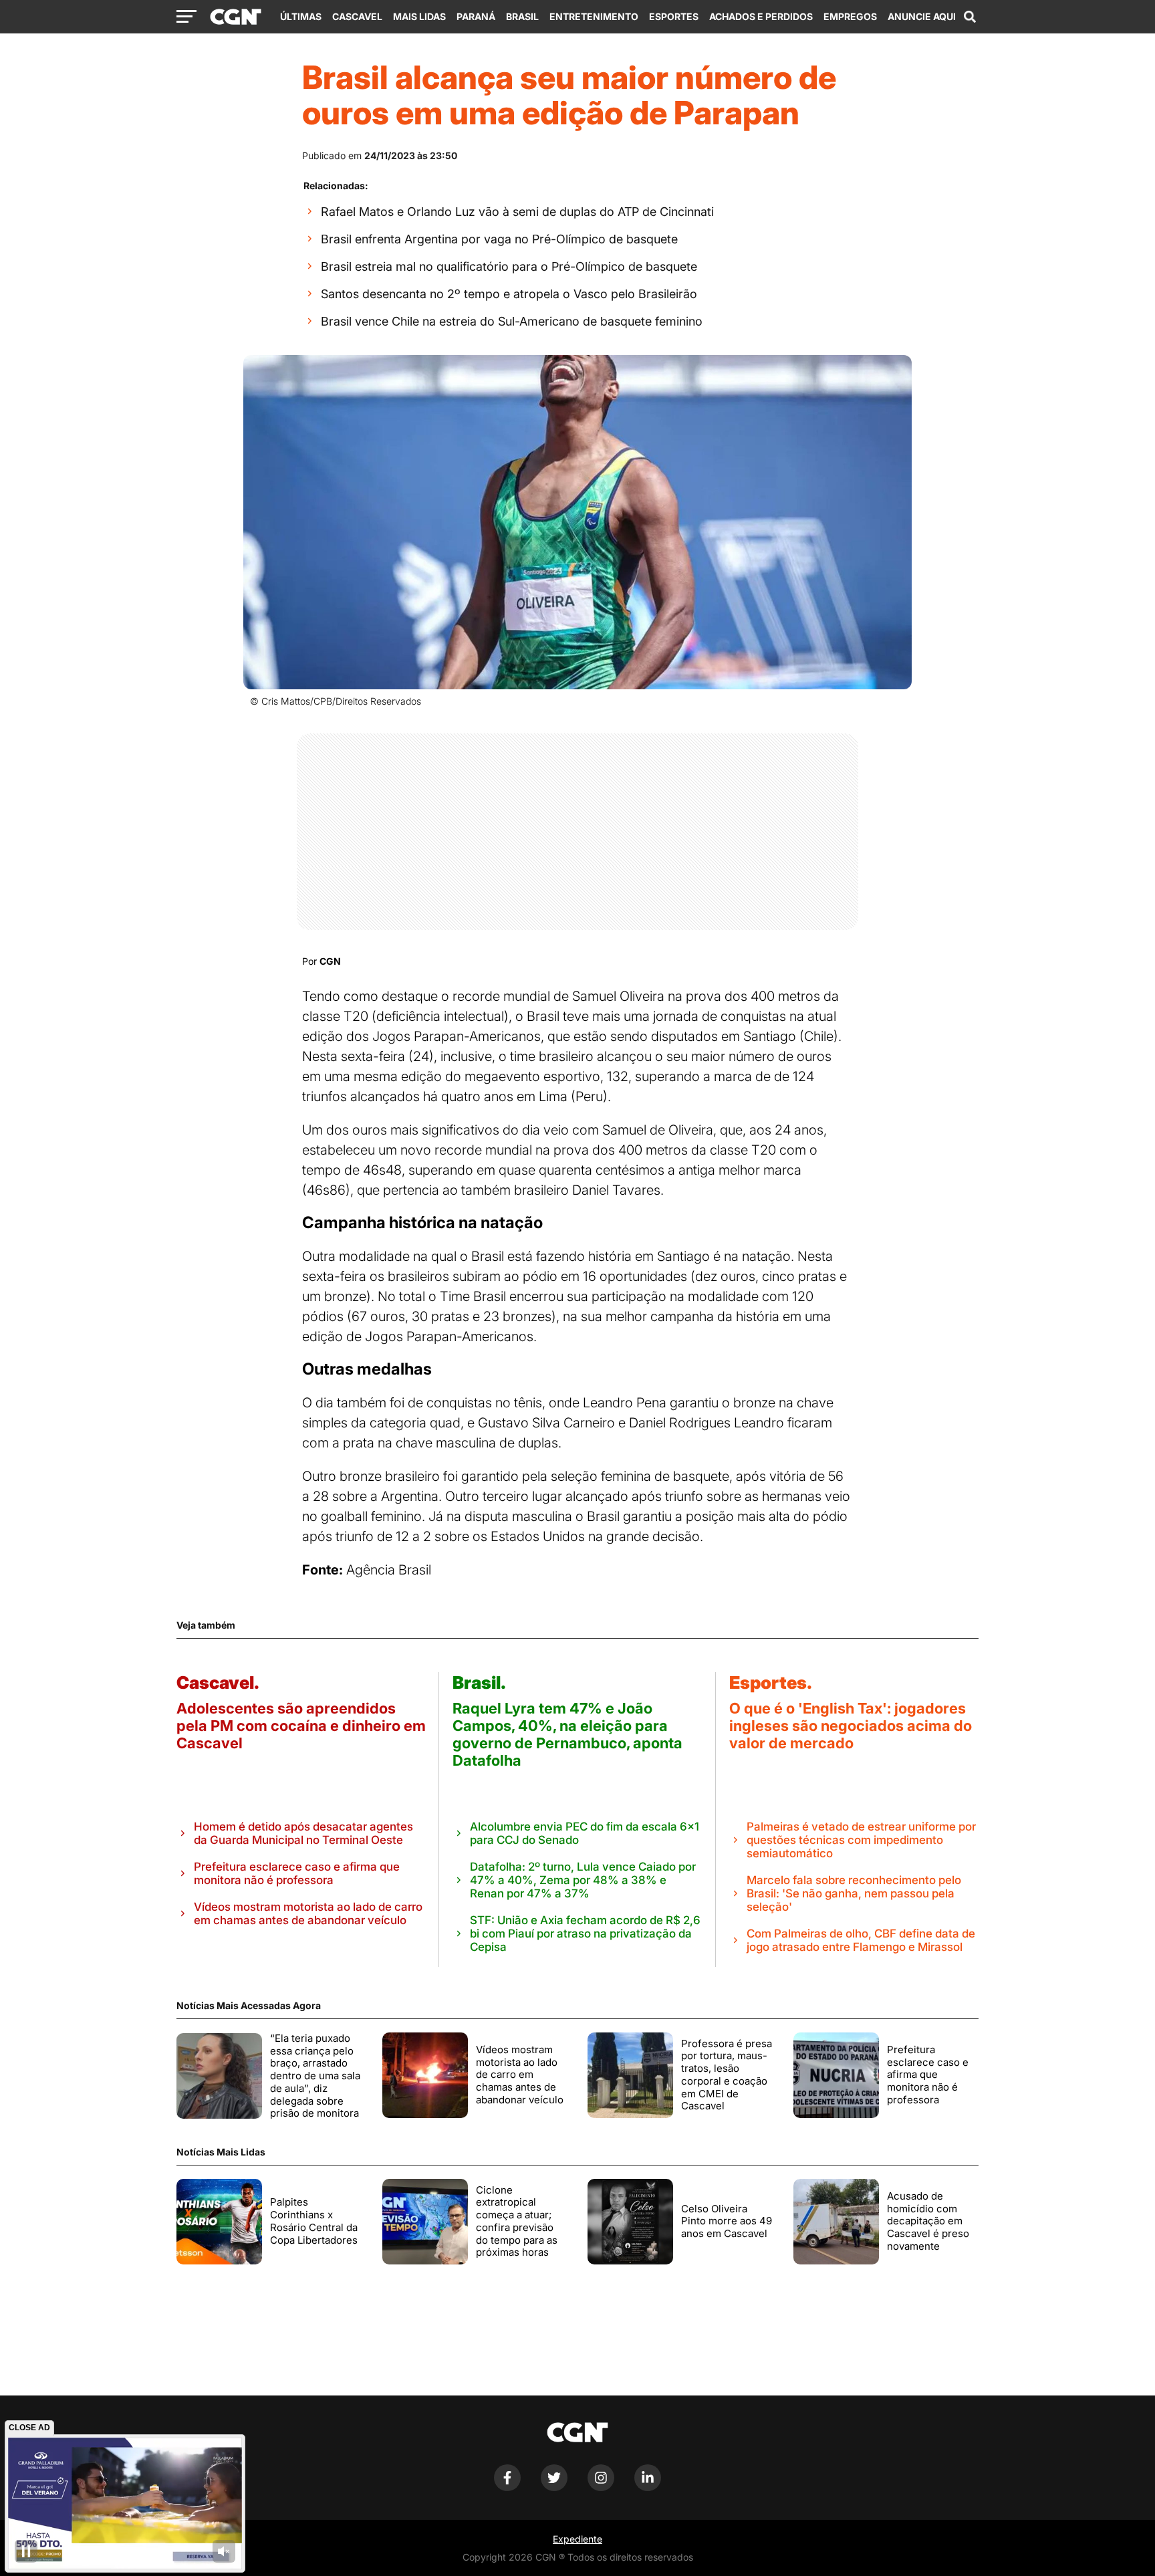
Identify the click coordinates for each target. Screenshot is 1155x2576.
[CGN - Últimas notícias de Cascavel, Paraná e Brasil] (236, 17)
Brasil (522, 16)
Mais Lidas (419, 16)
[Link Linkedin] (648, 2487)
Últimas (301, 16)
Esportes (674, 16)
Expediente (577, 2539)
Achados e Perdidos (761, 16)
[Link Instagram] (601, 2487)
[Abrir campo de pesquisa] (970, 17)
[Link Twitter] (554, 2487)
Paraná (476, 16)
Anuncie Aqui (922, 16)
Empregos (850, 16)
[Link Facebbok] (507, 2487)
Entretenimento (594, 16)
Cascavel (357, 16)
